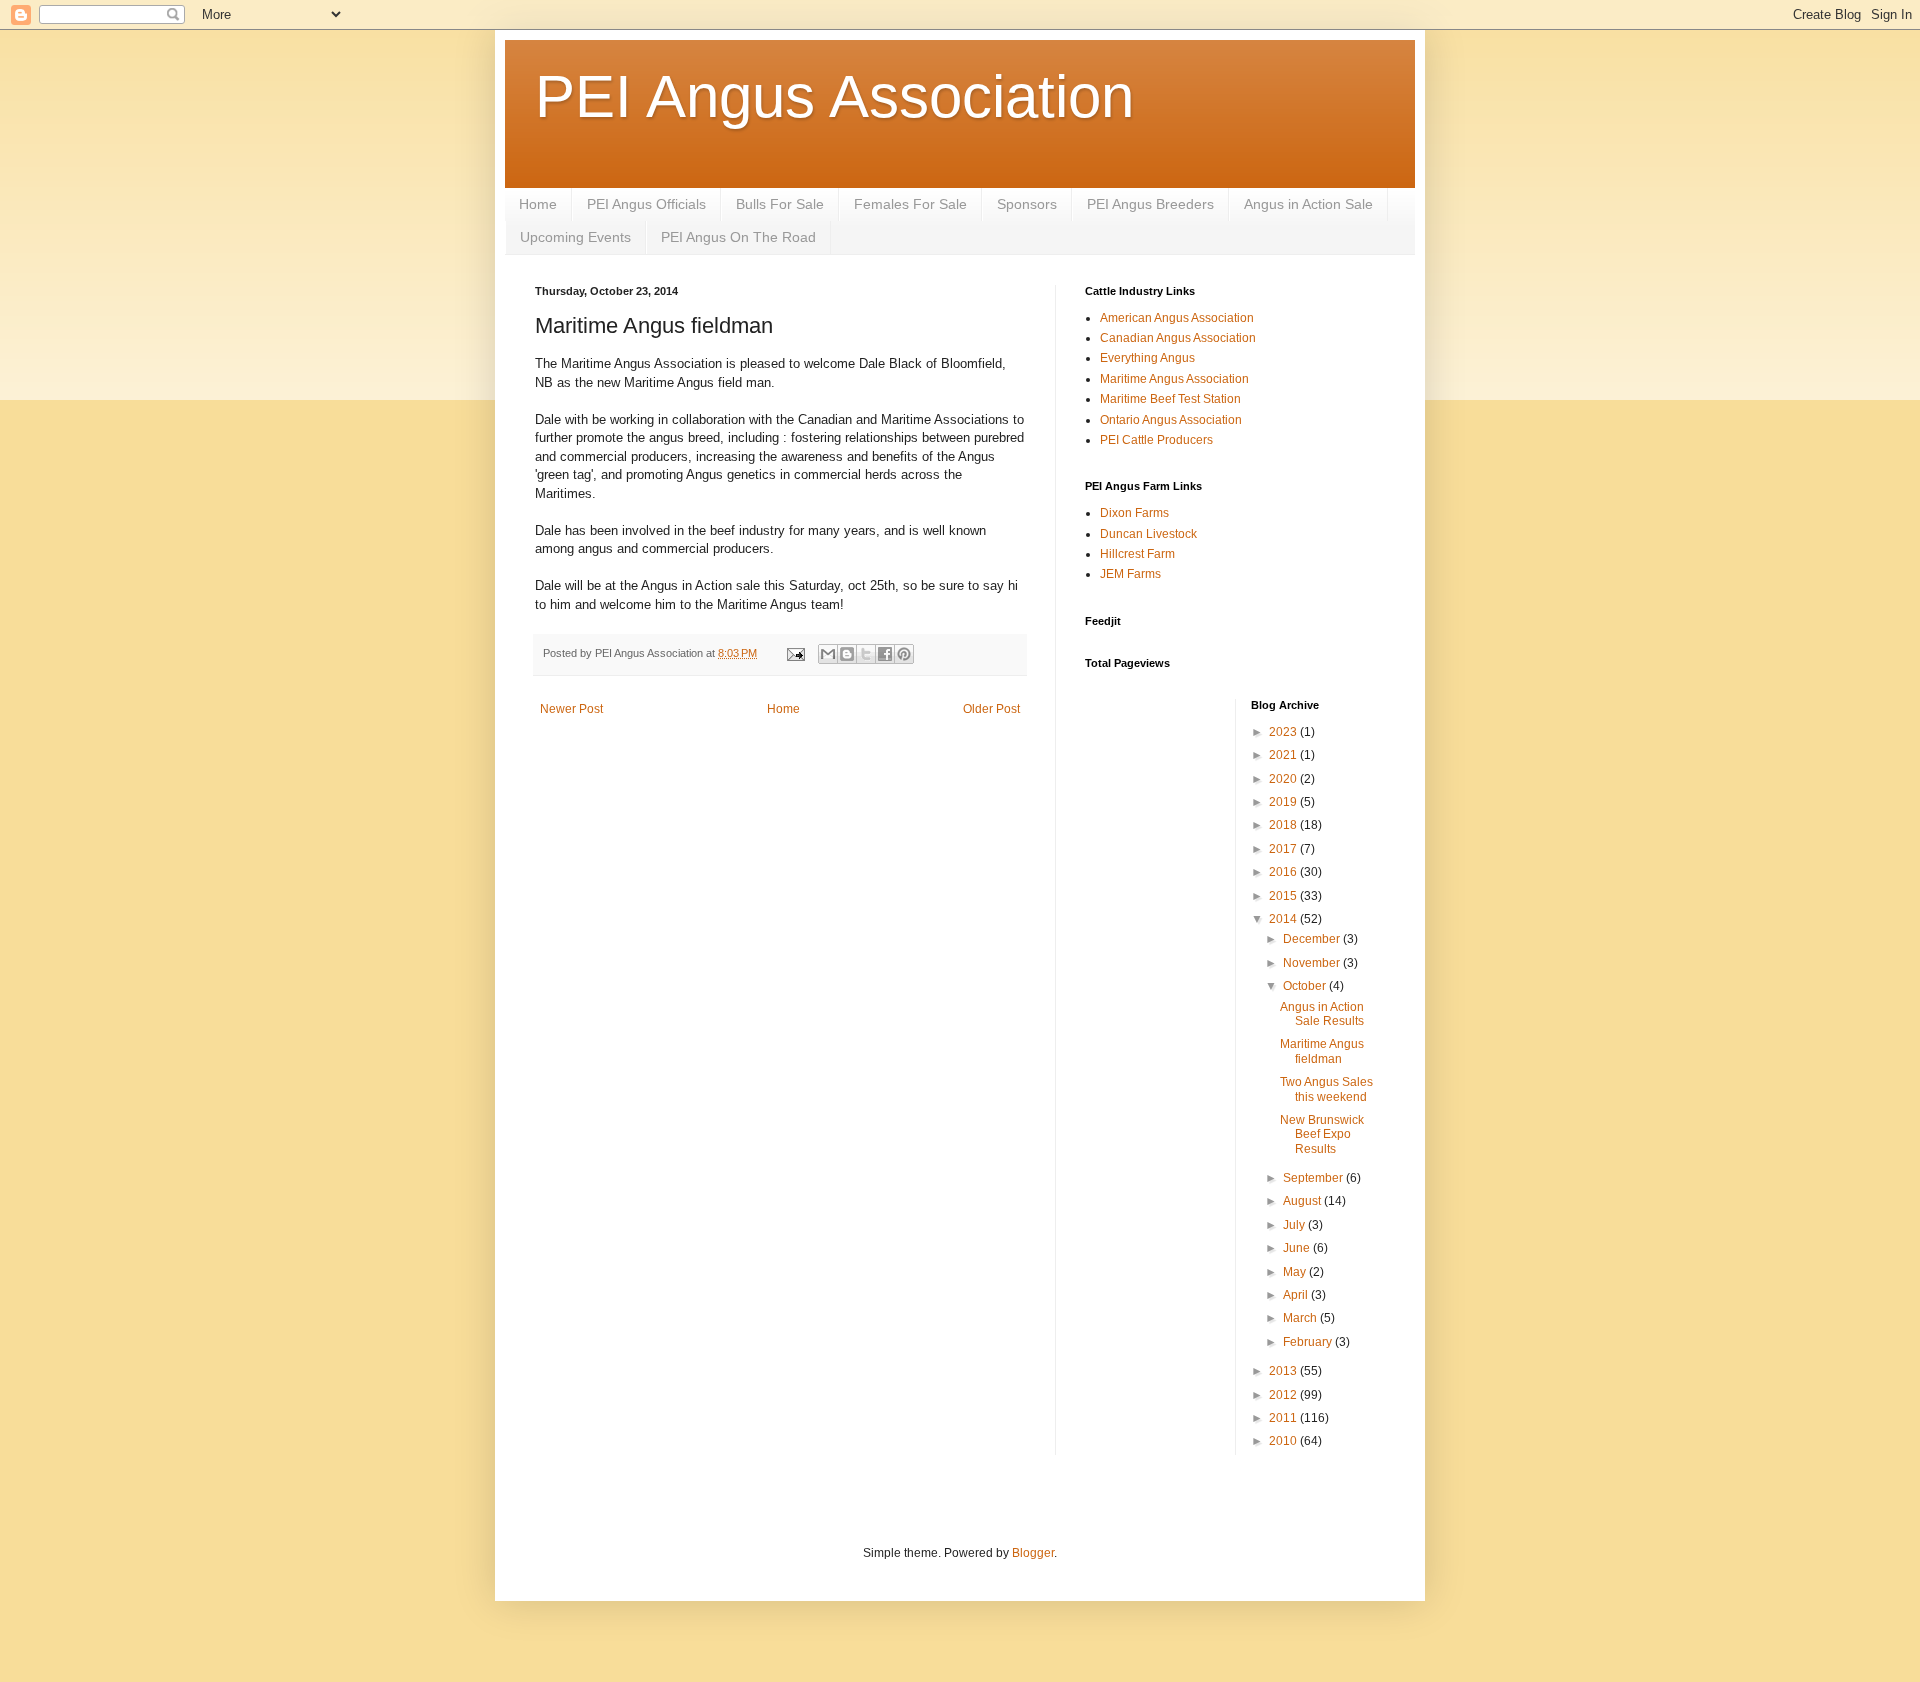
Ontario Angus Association (1171, 420)
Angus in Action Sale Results (1322, 1014)
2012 (1284, 1395)
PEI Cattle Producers (1156, 440)
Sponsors (1027, 204)
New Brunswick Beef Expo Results (1322, 1134)
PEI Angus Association (834, 96)
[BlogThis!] (847, 654)
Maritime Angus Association (1174, 379)
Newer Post (571, 709)
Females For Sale (910, 204)
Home (538, 204)
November (1313, 963)
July (1295, 1225)
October (1306, 986)
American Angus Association (1177, 318)
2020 (1284, 779)
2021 (1284, 755)
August (1303, 1201)
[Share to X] (866, 654)
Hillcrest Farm (1137, 554)
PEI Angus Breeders (1150, 204)
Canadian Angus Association (1178, 338)
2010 (1284, 1441)
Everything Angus (1147, 358)
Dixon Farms (1134, 513)
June (1298, 1248)
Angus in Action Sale (1308, 204)
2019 (1284, 802)
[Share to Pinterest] (904, 654)
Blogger (1033, 1553)
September (1314, 1178)
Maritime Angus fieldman (1322, 1051)
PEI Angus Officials (646, 204)
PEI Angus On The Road (738, 237)
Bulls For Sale (780, 204)
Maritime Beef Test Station (1170, 399)
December (1313, 939)
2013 (1284, 1371)
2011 (1284, 1418)
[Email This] (828, 654)
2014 (1284, 919)
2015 (1284, 896)
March (1301, 1318)
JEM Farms (1130, 574)
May (1296, 1272)
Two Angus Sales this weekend (1326, 1089)
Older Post (991, 709)
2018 (1284, 825)
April (1297, 1295)
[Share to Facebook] (885, 654)
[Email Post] (795, 653)
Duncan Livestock (1148, 534)
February (1309, 1342)
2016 (1284, 872)
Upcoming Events (575, 237)
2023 (1284, 732)
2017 (1284, 849)
